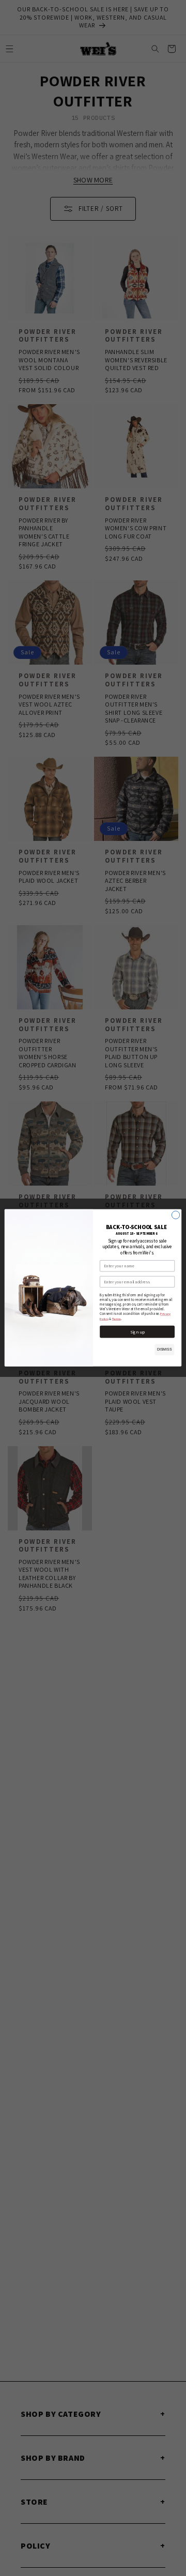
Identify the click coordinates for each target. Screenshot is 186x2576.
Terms (117, 1318)
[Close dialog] (175, 1215)
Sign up (137, 1332)
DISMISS (165, 1350)
